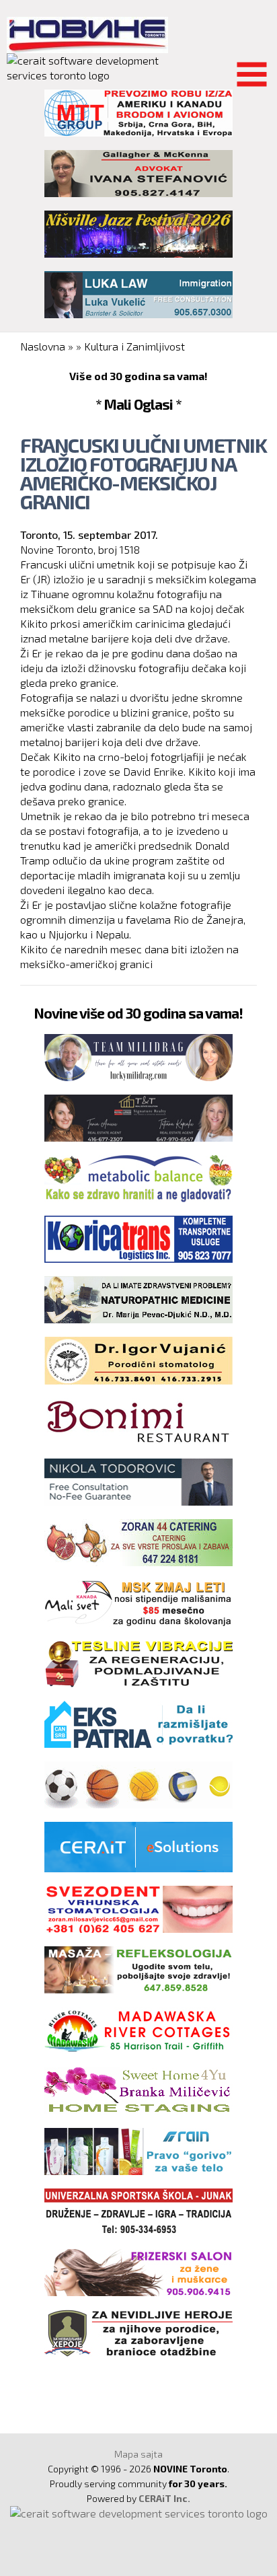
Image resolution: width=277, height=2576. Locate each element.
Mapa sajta (138, 2454)
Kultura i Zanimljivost (134, 346)
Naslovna (43, 346)
